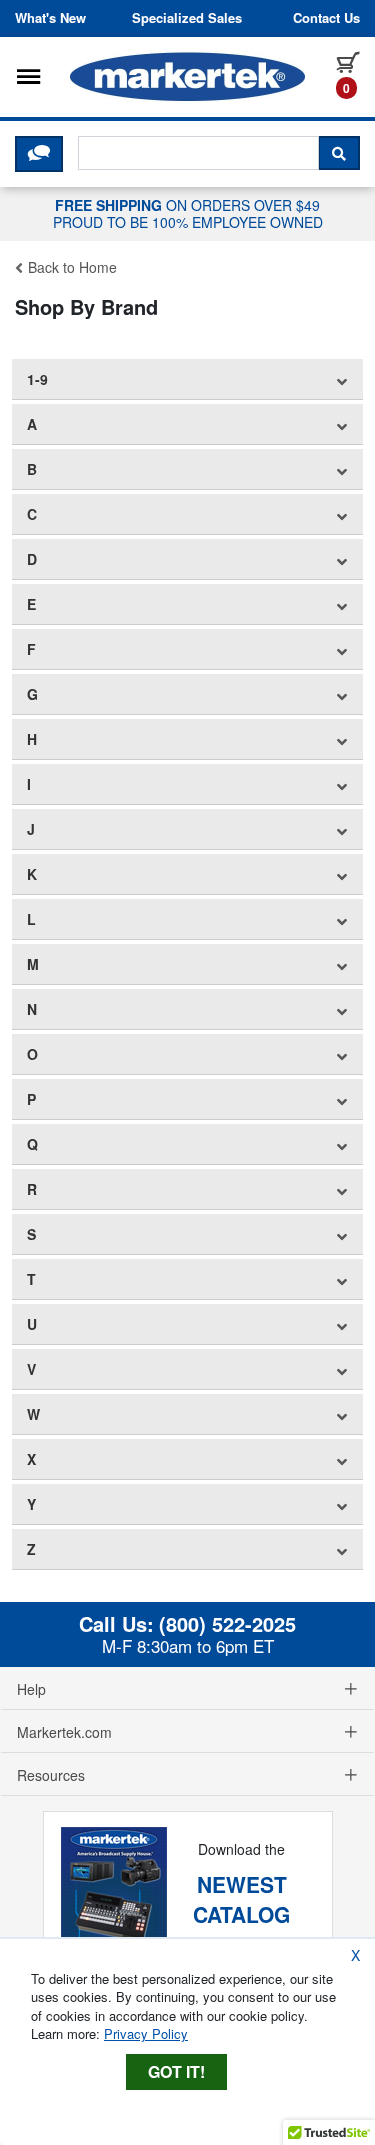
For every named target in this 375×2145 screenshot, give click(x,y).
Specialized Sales (187, 18)
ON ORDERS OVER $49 (188, 213)
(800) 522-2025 (227, 1624)
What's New (50, 18)
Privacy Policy (146, 2033)
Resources (51, 1775)
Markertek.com (64, 1732)
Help (31, 1689)
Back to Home (70, 267)
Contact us (326, 18)
